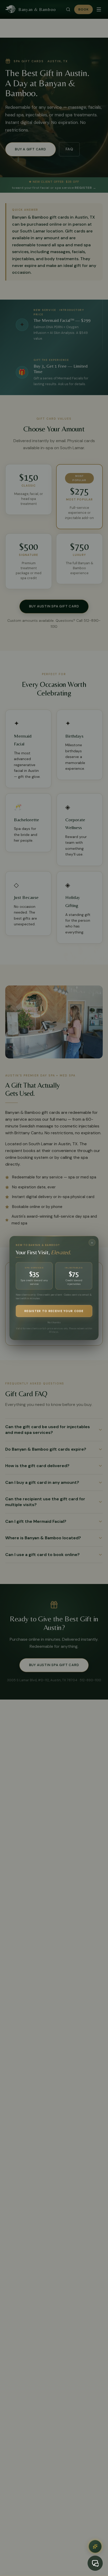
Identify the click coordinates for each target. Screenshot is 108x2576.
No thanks (54, 1323)
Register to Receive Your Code (54, 1311)
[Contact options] (95, 2546)
